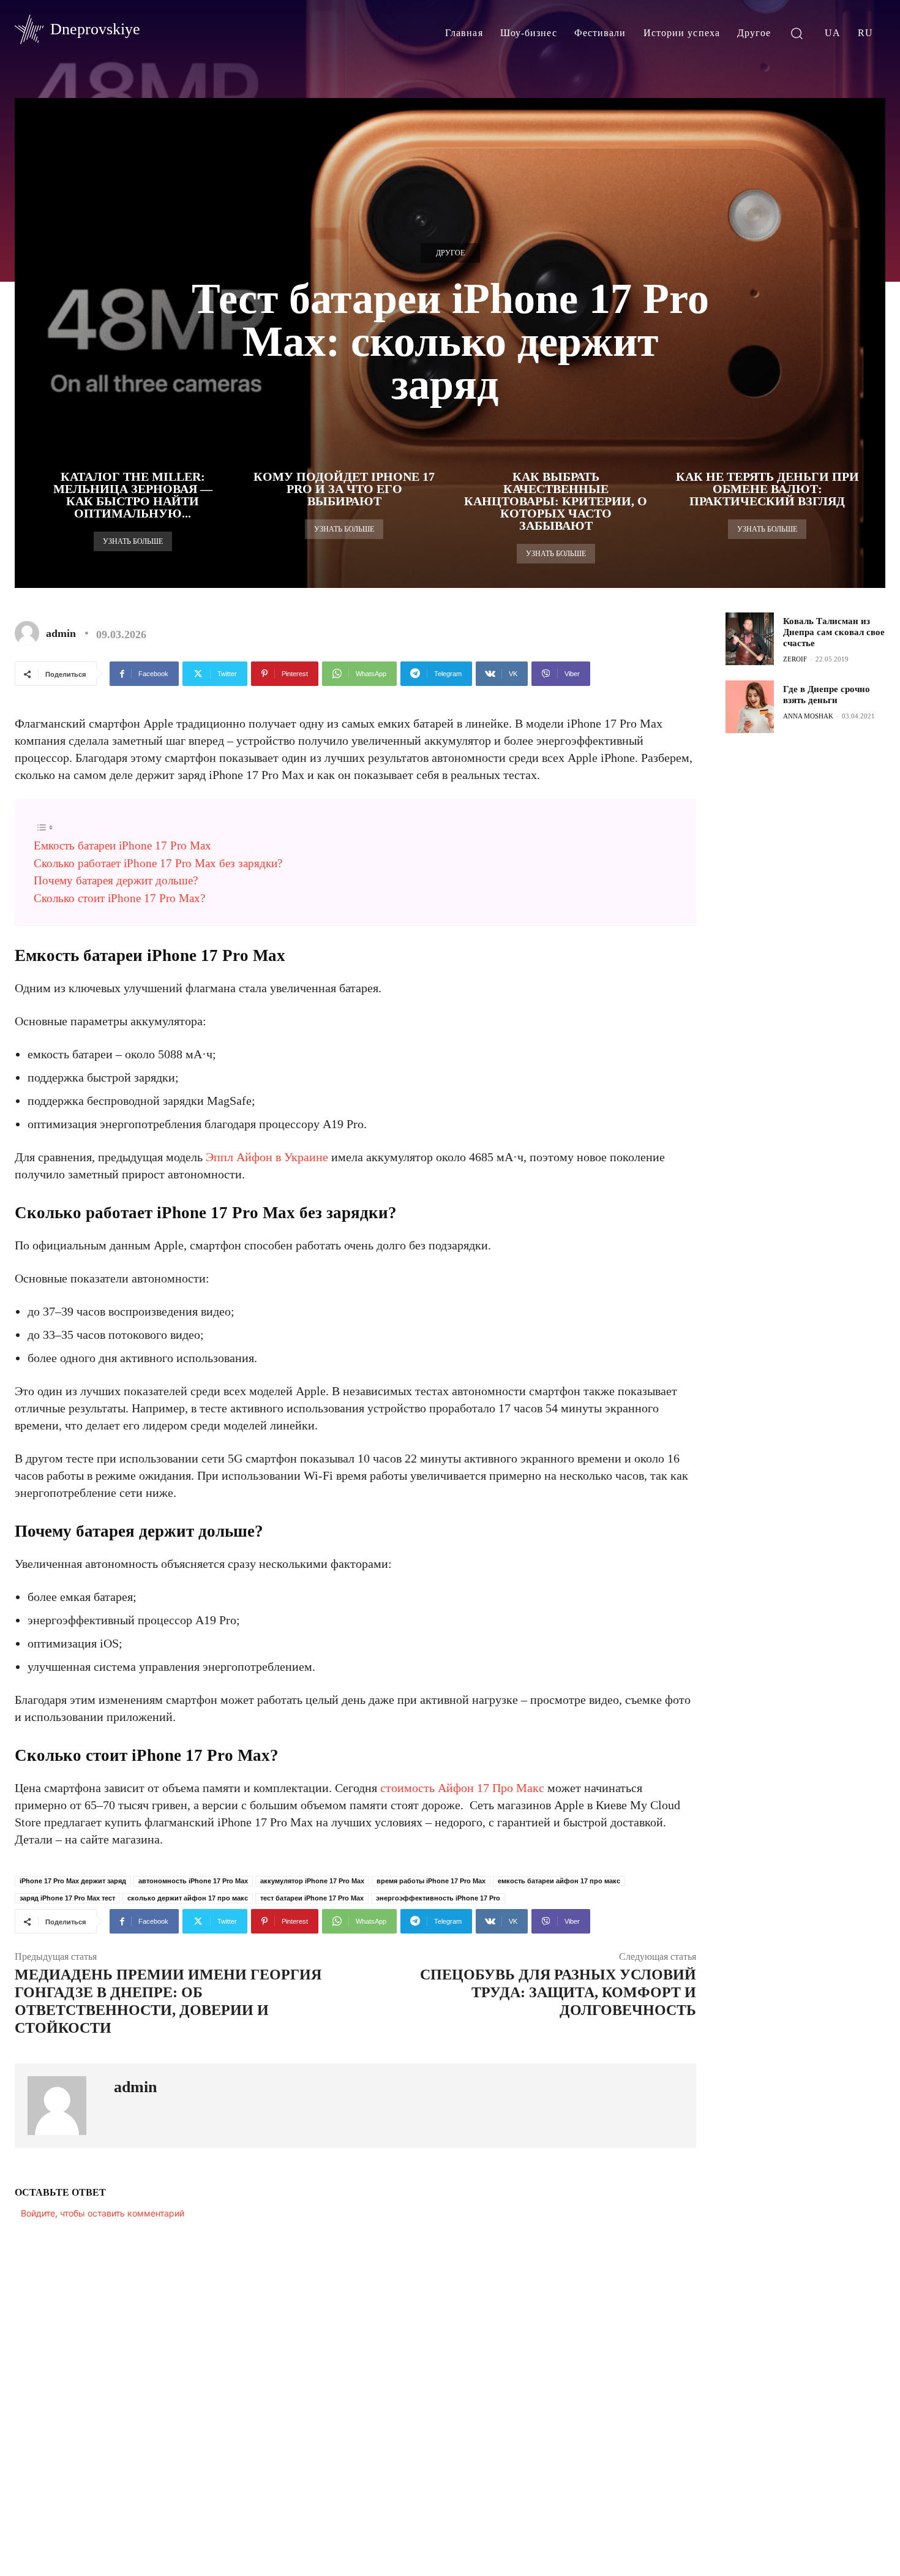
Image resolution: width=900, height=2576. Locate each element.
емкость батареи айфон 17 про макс (559, 1881)
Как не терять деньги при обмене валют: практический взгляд (767, 489)
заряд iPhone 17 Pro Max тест (67, 1898)
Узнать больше (133, 541)
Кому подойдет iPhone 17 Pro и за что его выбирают (344, 489)
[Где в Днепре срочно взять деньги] (749, 707)
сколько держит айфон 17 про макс (188, 1898)
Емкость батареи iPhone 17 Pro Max (122, 845)
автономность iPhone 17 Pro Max (193, 1881)
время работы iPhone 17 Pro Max (431, 1881)
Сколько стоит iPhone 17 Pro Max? (119, 898)
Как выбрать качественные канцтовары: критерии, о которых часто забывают (556, 501)
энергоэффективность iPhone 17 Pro (438, 1898)
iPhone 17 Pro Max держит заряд (73, 1881)
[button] (797, 33)
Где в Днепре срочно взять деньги (827, 695)
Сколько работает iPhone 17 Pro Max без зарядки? (158, 863)
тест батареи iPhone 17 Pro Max (312, 1898)
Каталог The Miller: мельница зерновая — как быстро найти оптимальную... (133, 495)
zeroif (795, 659)
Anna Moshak (808, 716)
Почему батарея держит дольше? (116, 880)
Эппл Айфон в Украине (267, 1157)
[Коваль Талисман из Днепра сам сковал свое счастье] (749, 639)
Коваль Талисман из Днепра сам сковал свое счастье (834, 632)
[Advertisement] (812, 944)
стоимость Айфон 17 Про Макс (462, 1788)
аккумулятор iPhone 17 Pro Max (312, 1881)
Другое (450, 253)
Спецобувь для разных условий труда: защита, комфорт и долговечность (558, 1992)
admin (61, 633)
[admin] (29, 633)
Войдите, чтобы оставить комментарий (103, 2213)
